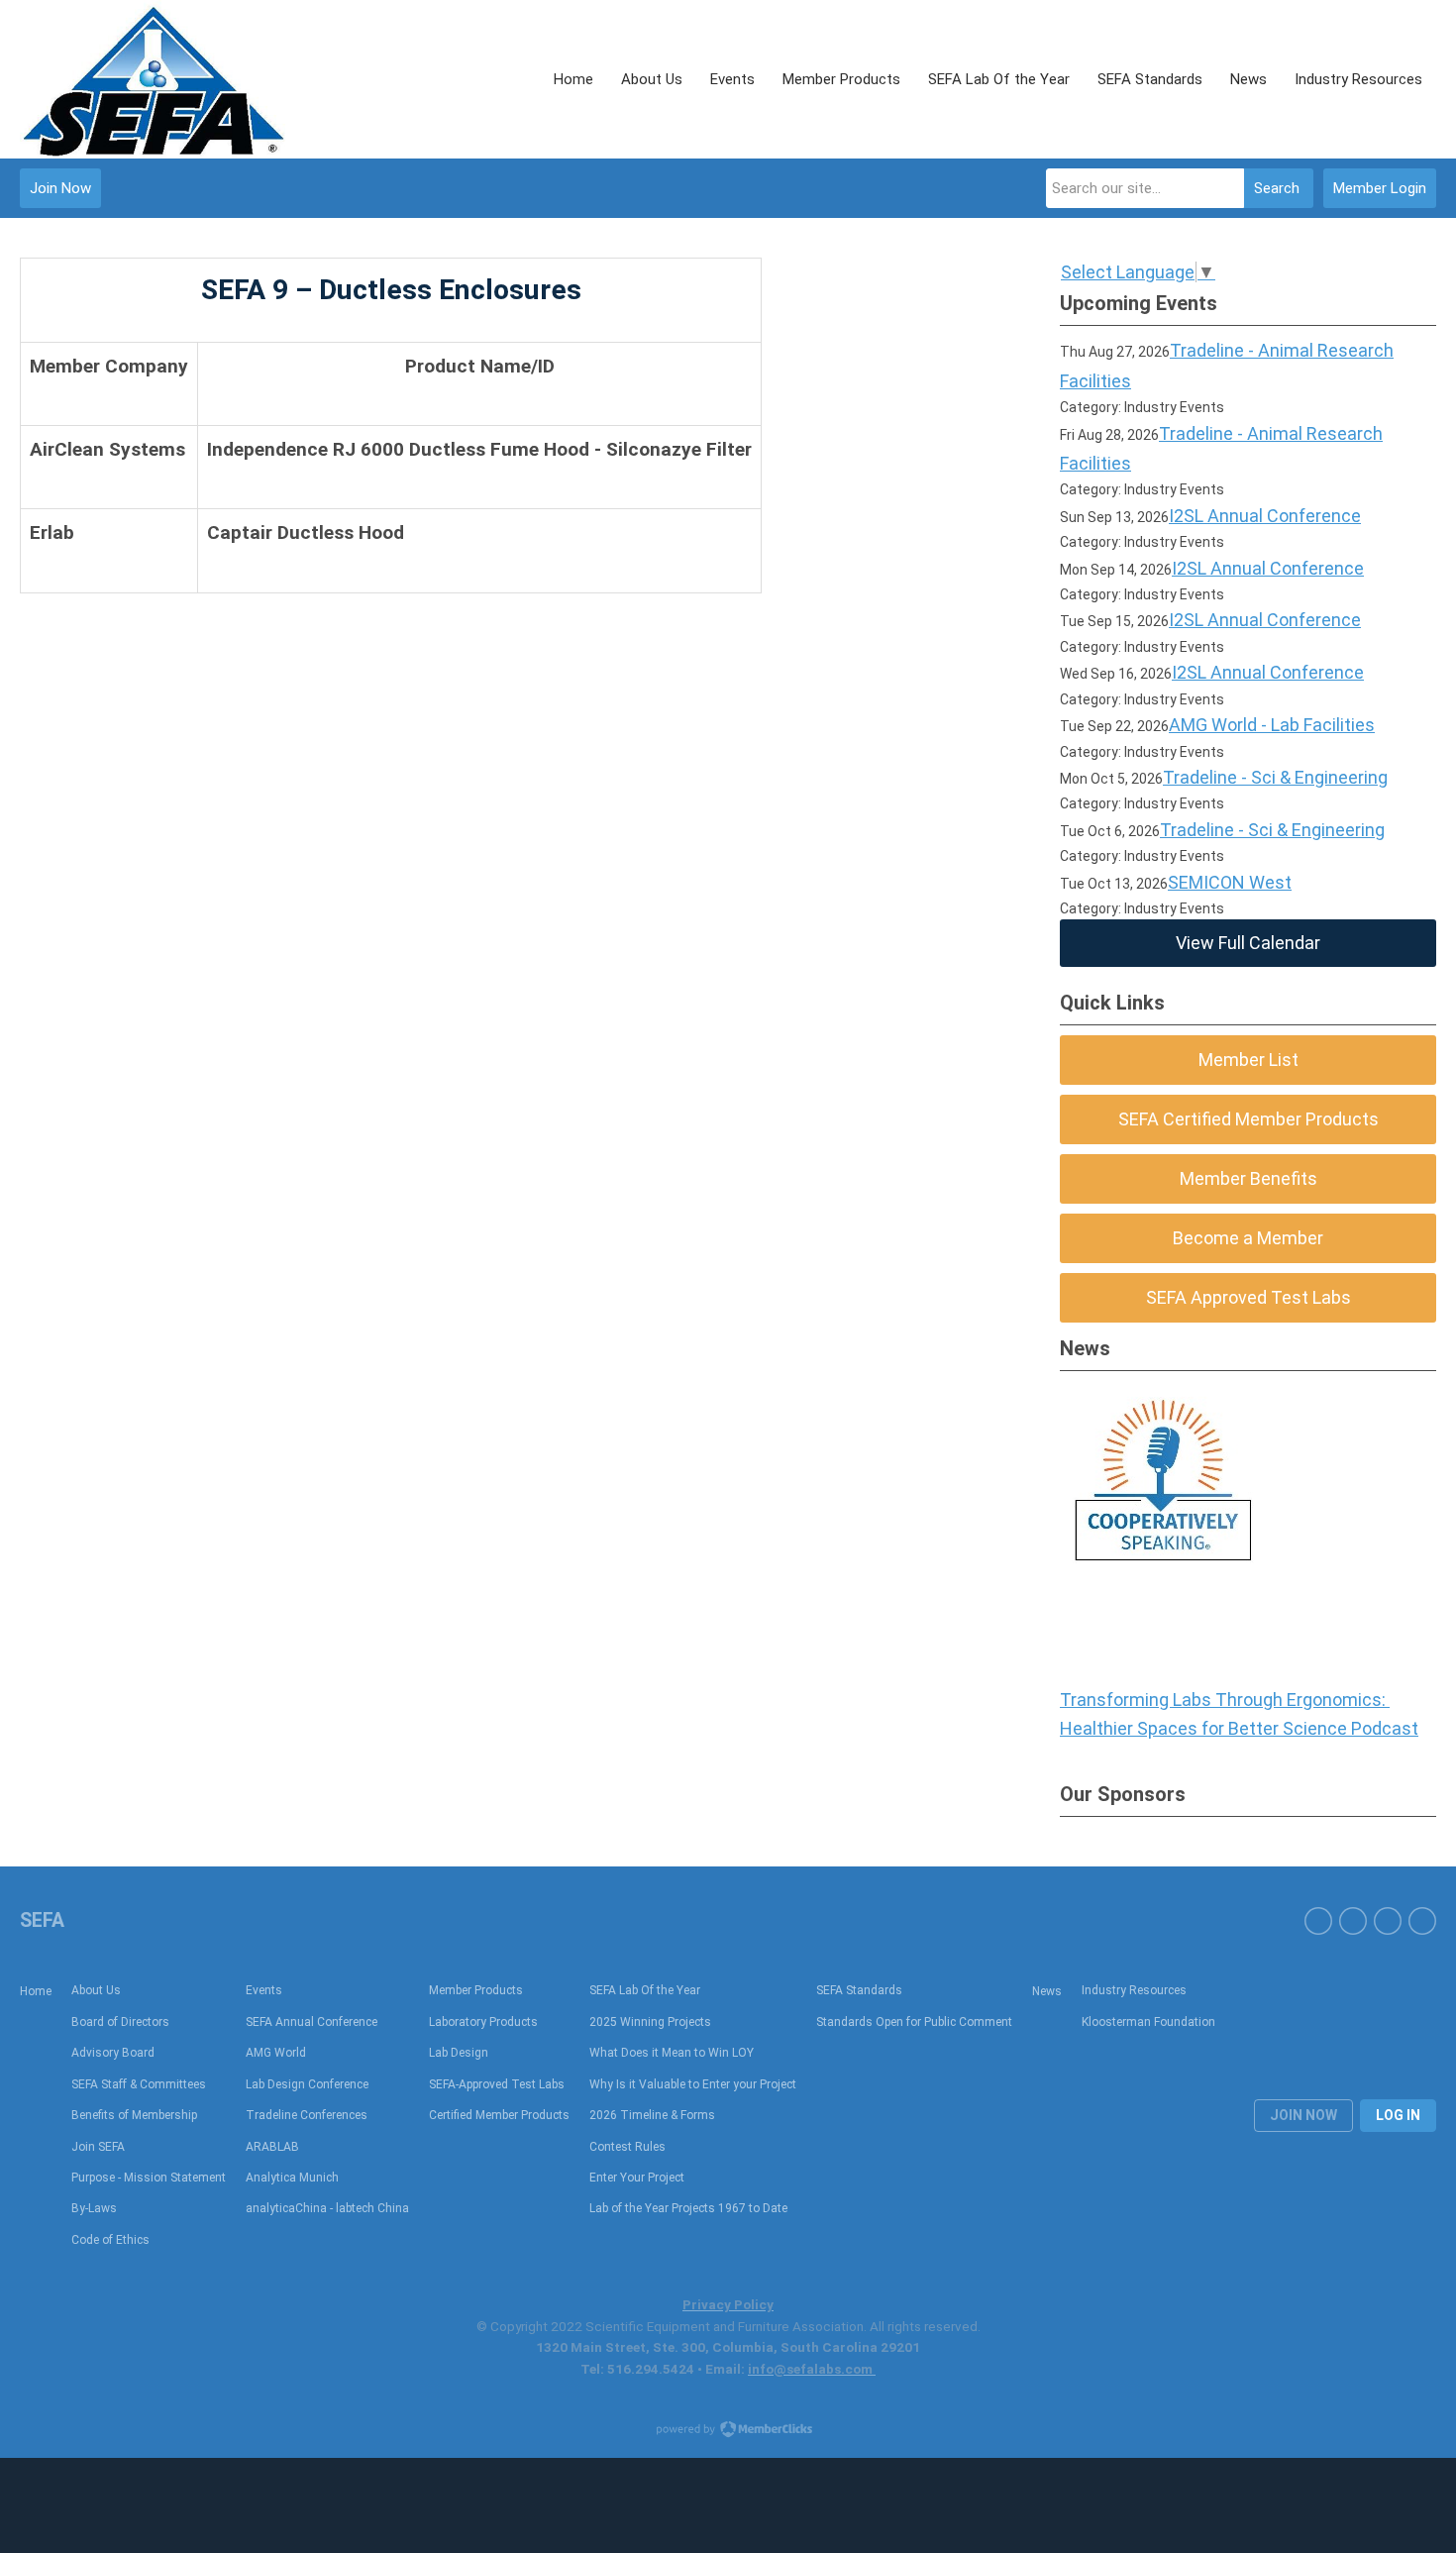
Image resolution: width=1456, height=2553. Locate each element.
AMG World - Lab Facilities (1272, 725)
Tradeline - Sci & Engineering (1275, 777)
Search (1277, 188)
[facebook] (1318, 1921)
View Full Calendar (1248, 943)
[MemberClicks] (154, 79)
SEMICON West (1230, 882)
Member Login (1380, 188)
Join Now (60, 188)
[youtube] (1353, 1921)
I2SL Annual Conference (1265, 516)
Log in (1398, 2115)
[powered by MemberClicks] (728, 2431)
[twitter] (1422, 1921)
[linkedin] (1388, 1921)
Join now (1303, 2115)
